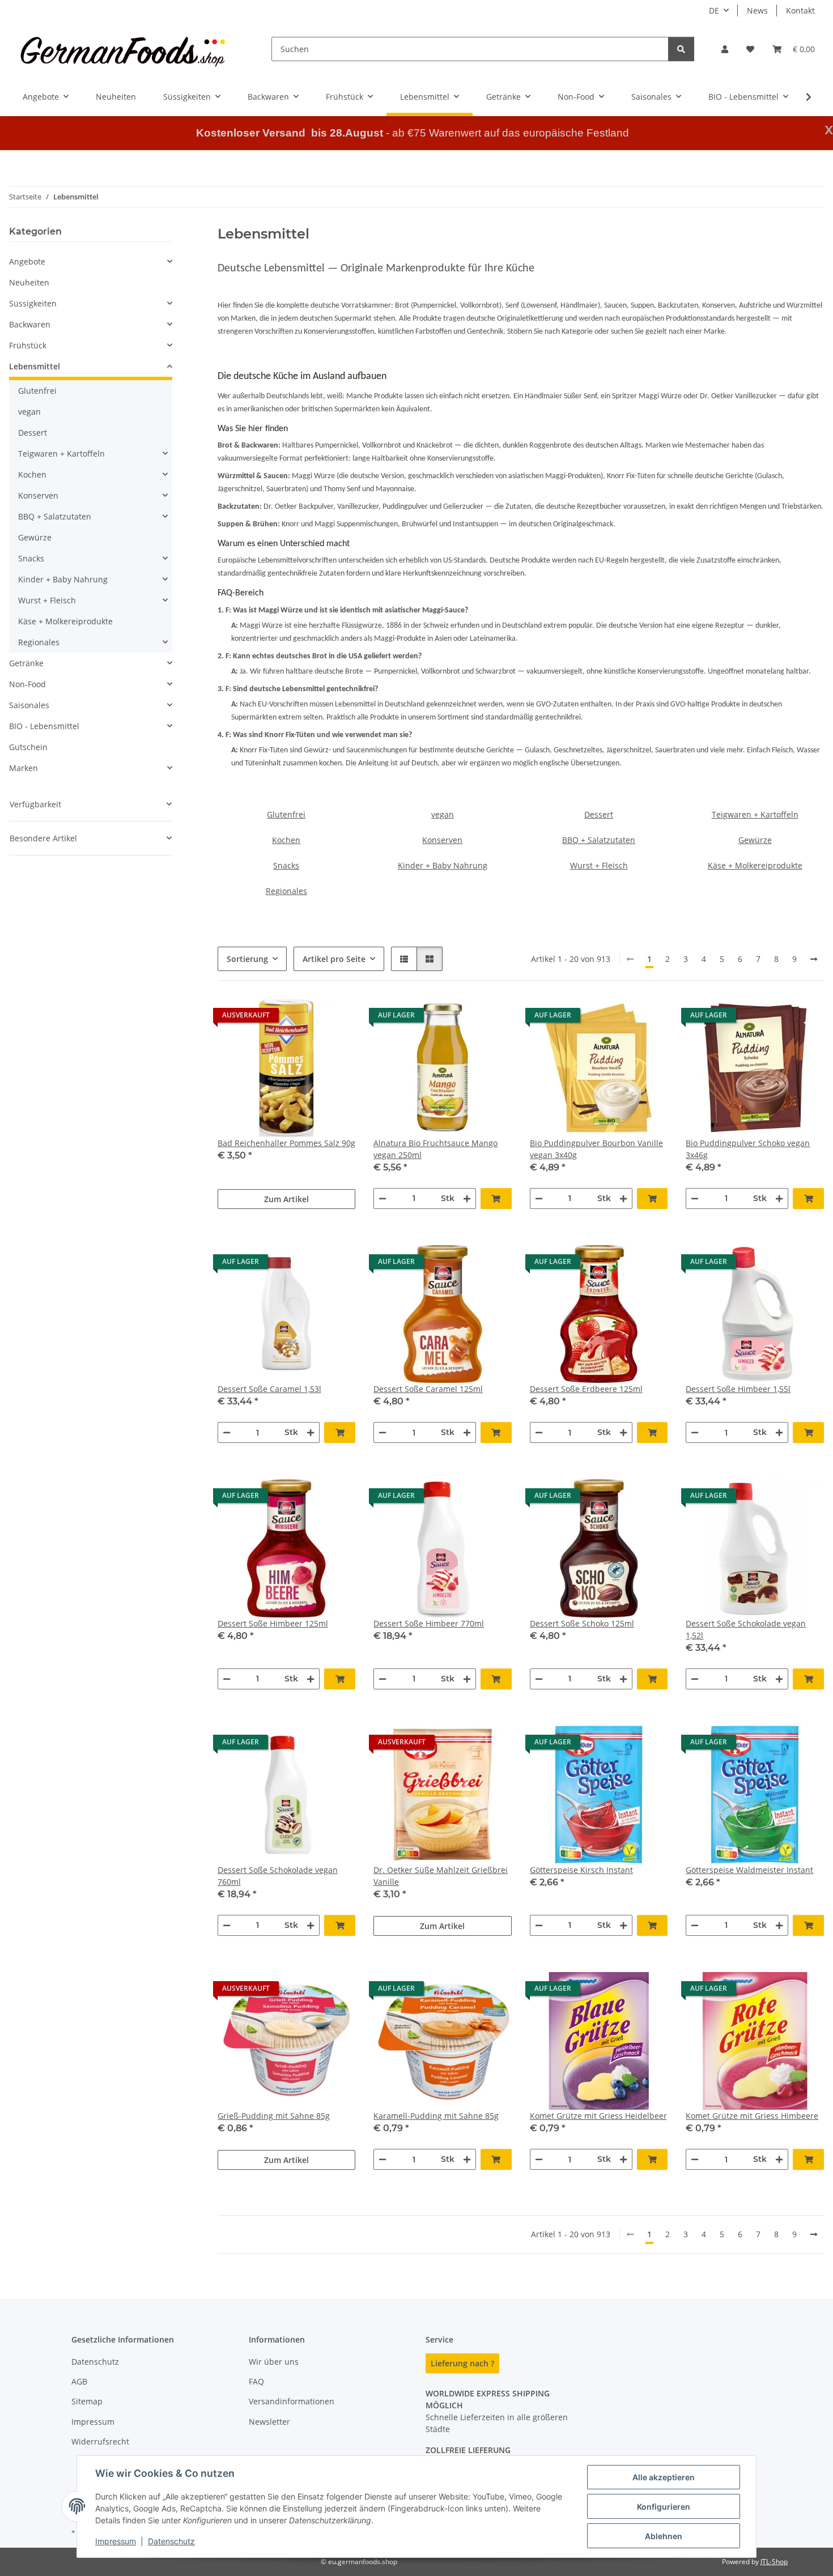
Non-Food (27, 684)
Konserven (442, 840)
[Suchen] (681, 49)
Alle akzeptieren (664, 2477)
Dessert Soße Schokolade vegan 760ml (278, 1876)
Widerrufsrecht (100, 2441)
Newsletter (269, 2422)
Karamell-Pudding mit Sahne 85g (436, 2116)
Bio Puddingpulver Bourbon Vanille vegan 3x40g (596, 1149)
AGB (79, 2381)
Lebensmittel (35, 366)
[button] (725, 49)
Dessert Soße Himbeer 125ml (273, 1623)
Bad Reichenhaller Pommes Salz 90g (286, 1143)
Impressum (116, 2541)
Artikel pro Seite (334, 959)
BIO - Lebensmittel (44, 726)
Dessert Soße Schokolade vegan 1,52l (746, 1629)
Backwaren (30, 324)
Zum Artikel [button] (286, 1199)
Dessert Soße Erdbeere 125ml (586, 1389)
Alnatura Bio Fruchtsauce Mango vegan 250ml (435, 1149)
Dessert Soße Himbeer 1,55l (738, 1389)
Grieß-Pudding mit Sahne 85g (274, 2116)
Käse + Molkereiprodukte (755, 865)
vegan (443, 814)
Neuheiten (29, 282)
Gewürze (755, 840)
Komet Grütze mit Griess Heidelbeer (598, 2116)
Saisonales (29, 705)
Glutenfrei (286, 814)
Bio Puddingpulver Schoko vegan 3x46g (748, 1149)
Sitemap (87, 2401)
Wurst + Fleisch (599, 865)
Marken (24, 768)
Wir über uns (274, 2362)
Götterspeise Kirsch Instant (581, 1870)
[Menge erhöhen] (467, 1198)
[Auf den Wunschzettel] (336, 1018)
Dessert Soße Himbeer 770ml (429, 1623)
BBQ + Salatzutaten (599, 840)
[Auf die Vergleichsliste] (307, 1018)
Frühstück (28, 345)
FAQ (256, 2381)
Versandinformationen (292, 2401)
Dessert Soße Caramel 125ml (428, 1389)
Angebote (27, 261)
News (757, 10)
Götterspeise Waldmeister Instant (749, 1870)
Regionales (286, 891)
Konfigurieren (664, 2507)
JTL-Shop (774, 2562)
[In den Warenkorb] (496, 1198)
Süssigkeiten (33, 303)
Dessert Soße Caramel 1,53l (269, 1389)
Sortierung (247, 959)
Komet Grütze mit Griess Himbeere (752, 2116)
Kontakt (800, 10)
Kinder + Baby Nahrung (443, 865)
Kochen (286, 840)
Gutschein (28, 747)
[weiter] (814, 959)
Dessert (599, 814)
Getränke (26, 663)
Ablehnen (664, 2536)
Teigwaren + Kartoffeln (755, 814)
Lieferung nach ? (462, 2363)
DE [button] (714, 10)
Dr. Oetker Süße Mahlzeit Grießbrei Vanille (441, 1876)
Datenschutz (171, 2541)
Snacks (286, 865)
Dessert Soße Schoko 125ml (582, 1623)
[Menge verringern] (382, 1198)
